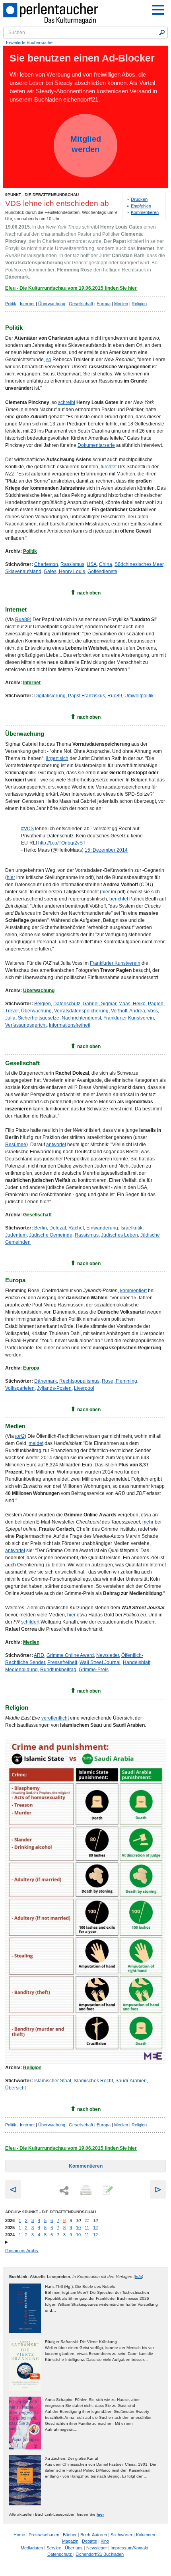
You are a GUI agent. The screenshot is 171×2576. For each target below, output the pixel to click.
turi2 (20, 1436)
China (106, 564)
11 (87, 2228)
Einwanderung (102, 1228)
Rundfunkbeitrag (58, 1670)
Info (138, 2277)
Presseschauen (44, 2535)
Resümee (16, 1145)
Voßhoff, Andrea (128, 1011)
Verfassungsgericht (26, 1025)
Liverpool (84, 1388)
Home (19, 2535)
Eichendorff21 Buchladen (100, 2554)
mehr (148, 1522)
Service (54, 2548)
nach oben (89, 593)
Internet (27, 304)
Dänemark (46, 1381)
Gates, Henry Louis (64, 571)
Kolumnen (146, 2535)
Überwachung (52, 304)
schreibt (67, 402)
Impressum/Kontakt (129, 2548)
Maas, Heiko (132, 1004)
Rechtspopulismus (79, 1381)
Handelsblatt (137, 1662)
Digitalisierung (50, 696)
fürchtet (109, 467)
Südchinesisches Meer (139, 564)
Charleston (46, 564)
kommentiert (133, 1291)
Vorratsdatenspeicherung (81, 1011)
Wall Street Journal (100, 1662)
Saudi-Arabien (131, 2081)
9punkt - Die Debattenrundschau (42, 195)
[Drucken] (85, 2191)
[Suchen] (162, 33)
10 (78, 2228)
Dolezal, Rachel (67, 1228)
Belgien (43, 1004)
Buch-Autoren (94, 2535)
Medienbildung (21, 1670)
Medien (121, 304)
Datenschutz (67, 1004)
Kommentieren (145, 212)
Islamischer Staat (53, 2081)
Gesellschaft (81, 304)
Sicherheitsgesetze (39, 1018)
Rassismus (72, 564)
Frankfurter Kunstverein (115, 963)
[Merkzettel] (107, 2191)
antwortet (56, 1145)
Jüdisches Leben (120, 1235)
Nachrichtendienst (81, 1018)
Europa (104, 304)
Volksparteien (20, 1388)
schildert (30, 1622)
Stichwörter (121, 2535)
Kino (105, 2541)
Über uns (74, 2548)
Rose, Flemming (120, 1381)
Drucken (139, 199)
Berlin (41, 1228)
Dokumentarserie (96, 445)
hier (11, 877)
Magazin (70, 2541)
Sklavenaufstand (23, 571)
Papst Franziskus (86, 696)
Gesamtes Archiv (22, 2251)
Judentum (16, 1235)
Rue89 (22, 619)
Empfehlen (141, 206)
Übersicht (16, 2088)
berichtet (119, 899)
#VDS (27, 829)
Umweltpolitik (139, 696)
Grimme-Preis (94, 1670)
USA (92, 564)
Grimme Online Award (70, 1655)
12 (95, 2228)
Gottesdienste (102, 571)
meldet (36, 1443)
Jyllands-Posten (54, 1388)
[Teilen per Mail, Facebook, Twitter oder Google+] (64, 2191)
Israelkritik (131, 1228)
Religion (139, 304)
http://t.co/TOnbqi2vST (62, 843)
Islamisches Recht (93, 2081)
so (49, 360)
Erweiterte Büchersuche (29, 42)
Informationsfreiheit (70, 1025)
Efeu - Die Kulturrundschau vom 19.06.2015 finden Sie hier (71, 288)
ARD (39, 1655)
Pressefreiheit (62, 1662)
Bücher (70, 2535)
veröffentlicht (55, 1718)
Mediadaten (32, 2548)
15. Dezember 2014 (106, 850)
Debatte (89, 2541)
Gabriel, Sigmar (99, 1004)
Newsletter (108, 1655)
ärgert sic (56, 758)
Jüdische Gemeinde (51, 1235)
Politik (11, 304)
